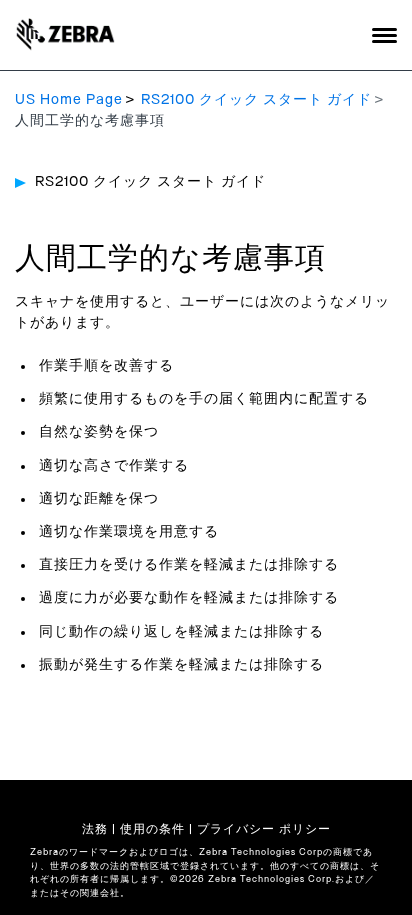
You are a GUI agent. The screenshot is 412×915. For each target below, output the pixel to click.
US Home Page (69, 100)
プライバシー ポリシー (264, 829)
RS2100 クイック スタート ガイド (256, 100)
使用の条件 (152, 829)
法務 (95, 829)
